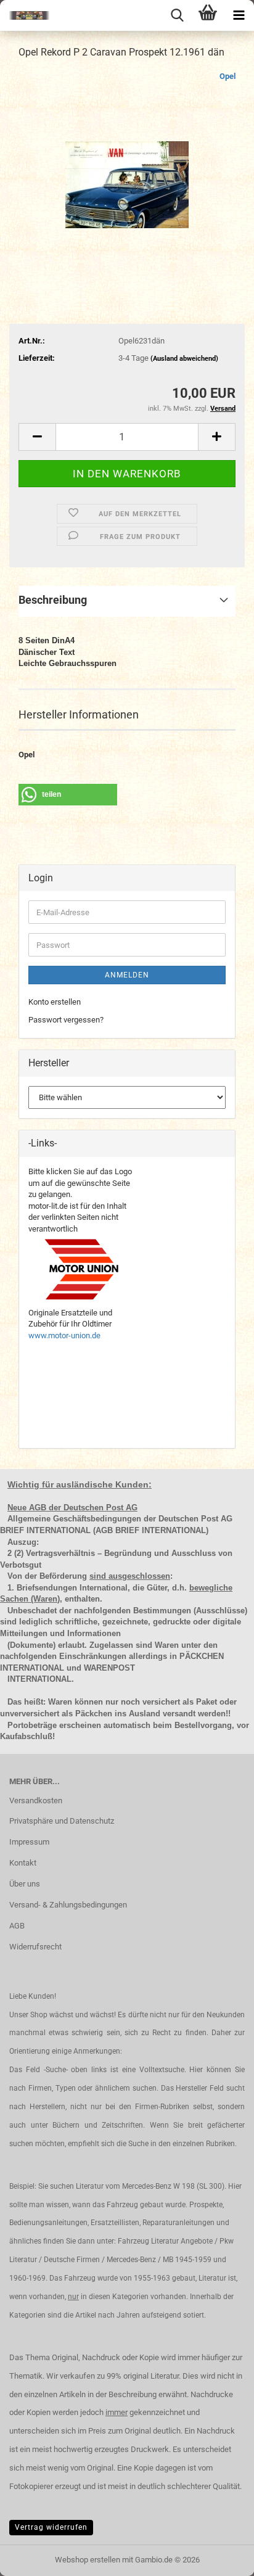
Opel (227, 76)
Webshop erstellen (88, 2560)
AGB (17, 1926)
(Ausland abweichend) (184, 359)
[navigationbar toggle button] (239, 15)
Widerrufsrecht (35, 1947)
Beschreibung (53, 600)
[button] (37, 437)
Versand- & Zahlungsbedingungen (68, 1905)
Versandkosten (36, 1800)
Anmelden (127, 975)
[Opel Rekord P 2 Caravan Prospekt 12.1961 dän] (127, 163)
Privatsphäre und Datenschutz (62, 1821)
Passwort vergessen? (66, 1020)
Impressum (29, 1842)
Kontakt (23, 1863)
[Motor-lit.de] (25, 15)
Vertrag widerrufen (51, 2527)
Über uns (25, 1884)
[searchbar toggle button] (177, 15)
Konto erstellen (55, 1002)
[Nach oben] (220, 2557)
